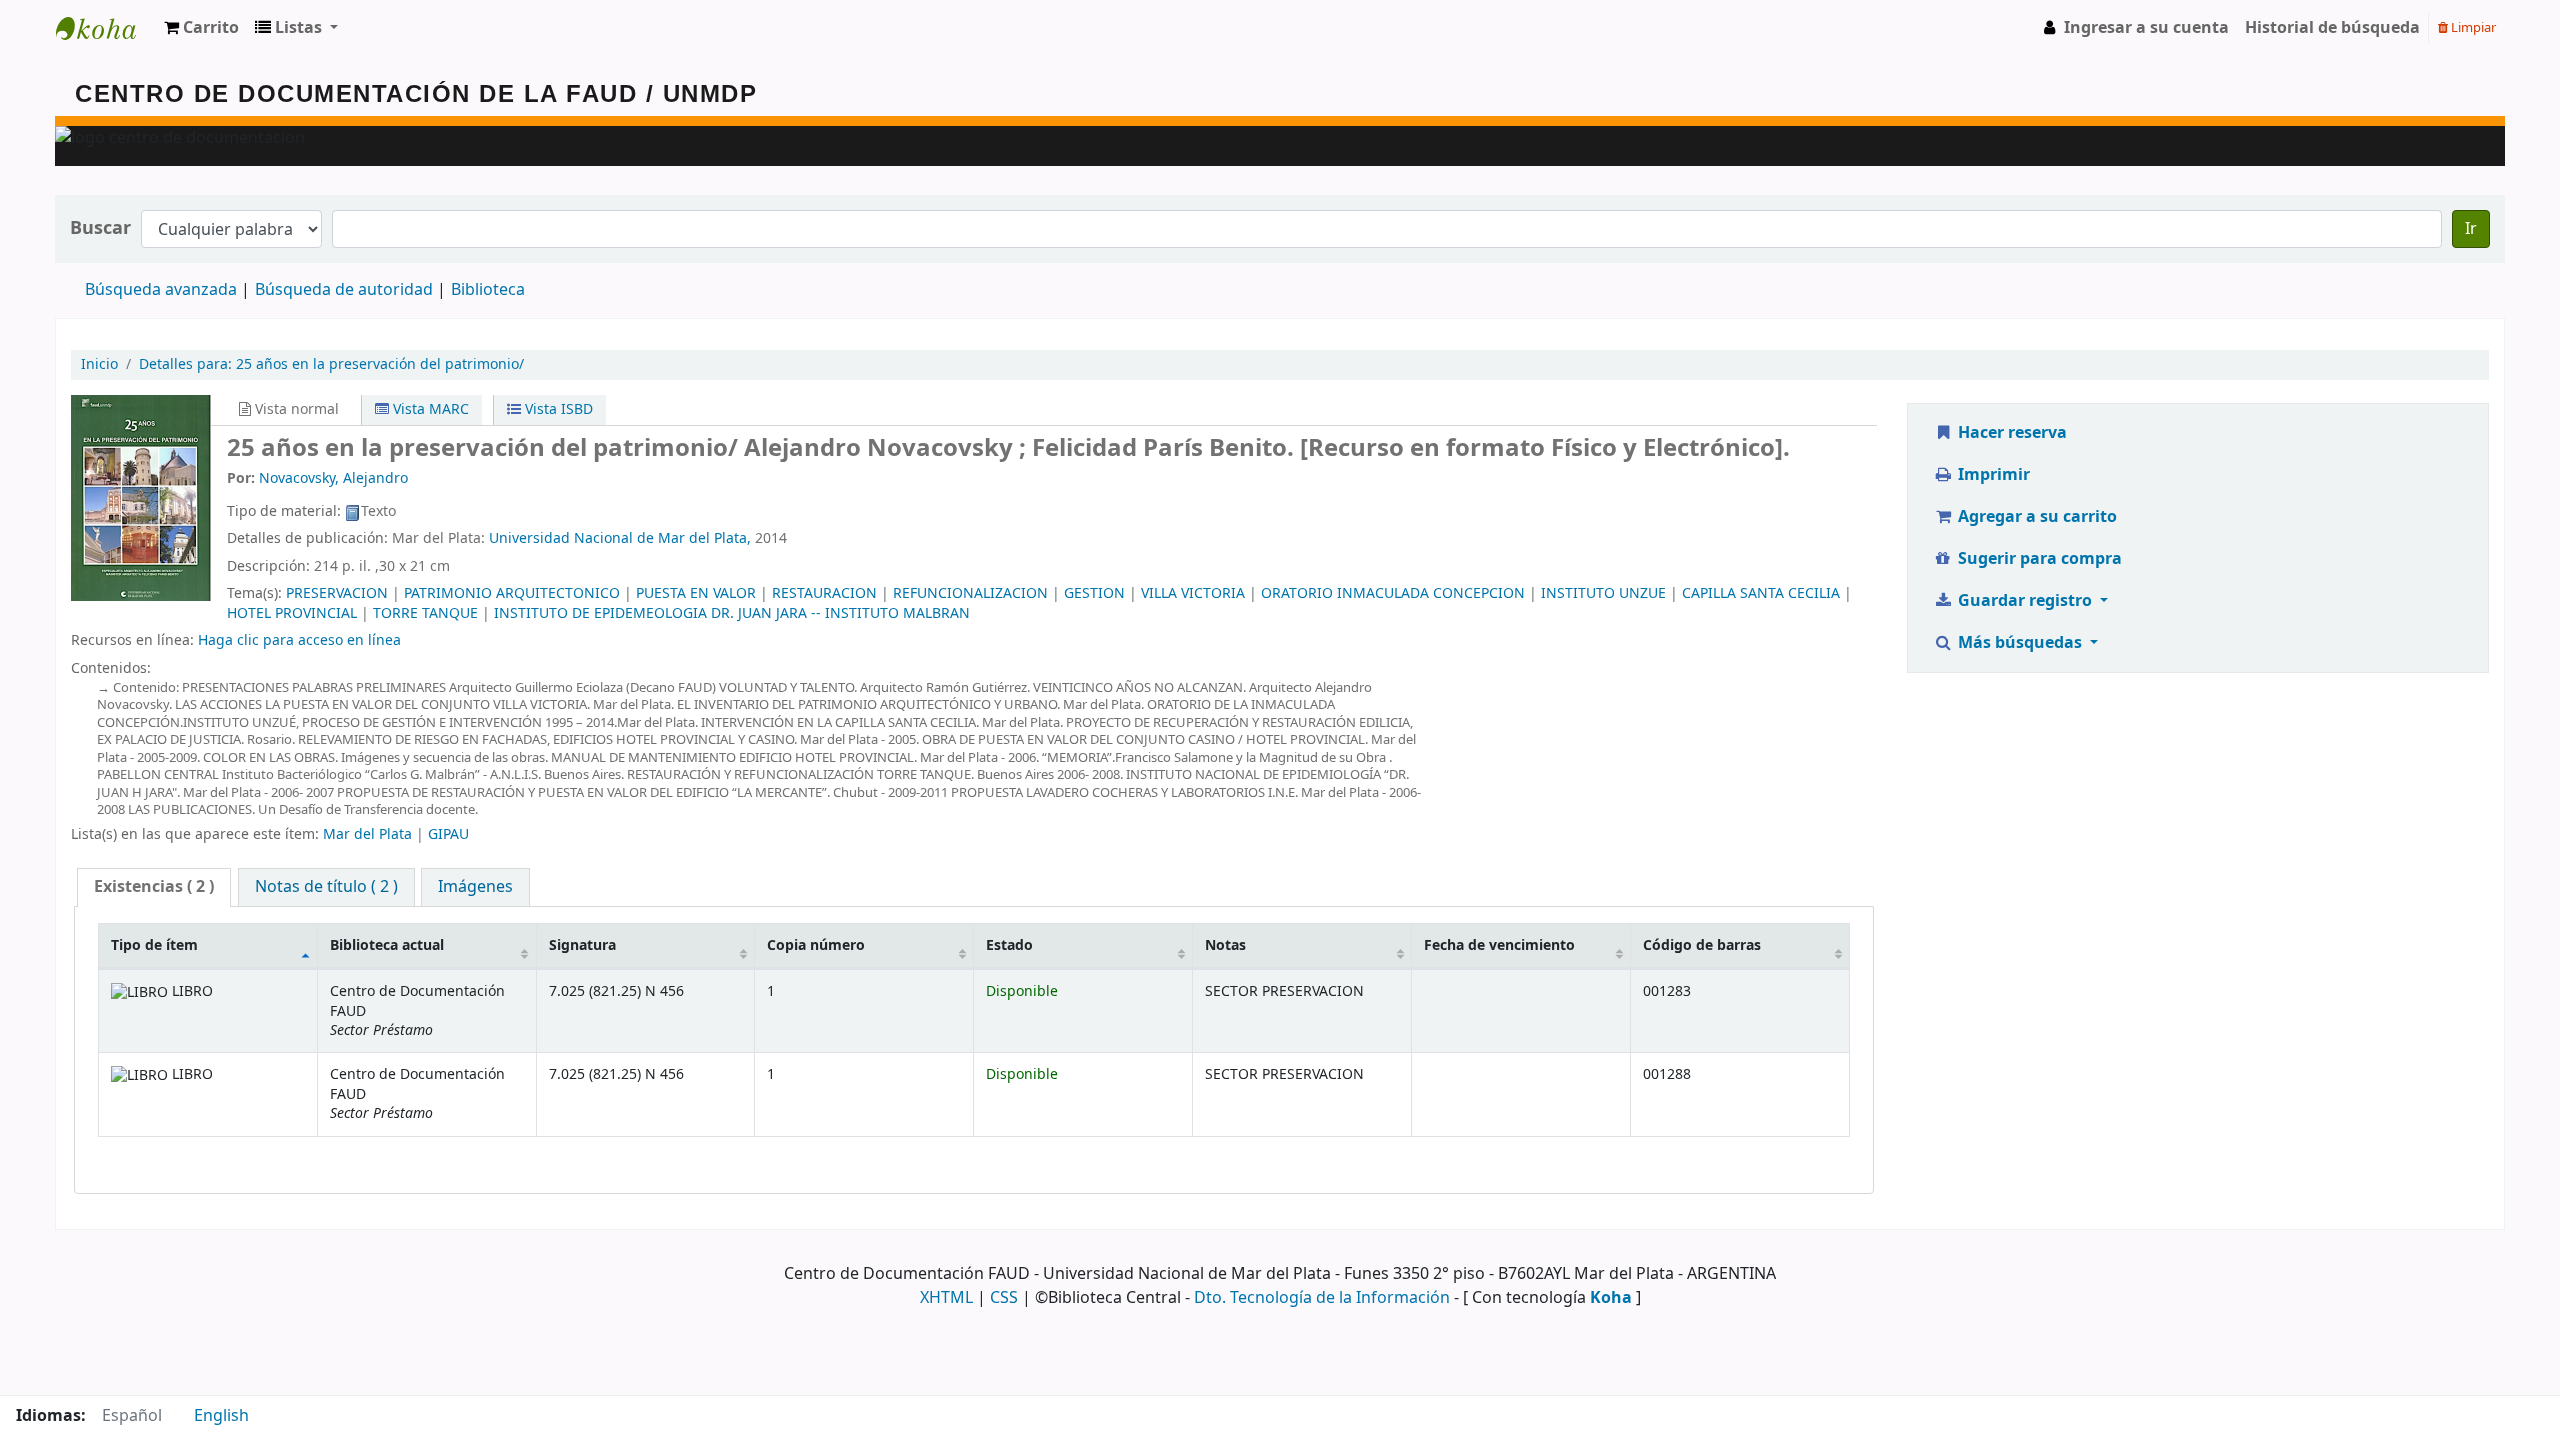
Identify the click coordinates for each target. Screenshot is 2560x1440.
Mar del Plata (367, 834)
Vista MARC (429, 409)
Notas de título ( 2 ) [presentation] (326, 887)
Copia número (816, 945)
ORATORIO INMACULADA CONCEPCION (1393, 593)
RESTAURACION (824, 593)
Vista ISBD (557, 409)
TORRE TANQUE (425, 613)
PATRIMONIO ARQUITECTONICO (512, 593)
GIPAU (448, 834)
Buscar (100, 228)
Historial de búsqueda (2332, 28)
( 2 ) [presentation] (154, 887)
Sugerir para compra (2038, 559)
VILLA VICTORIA (1193, 593)
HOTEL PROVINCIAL (292, 613)
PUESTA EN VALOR (696, 593)
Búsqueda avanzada (161, 290)
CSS (1004, 1298)
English (221, 1416)
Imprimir (1992, 475)
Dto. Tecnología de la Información (1322, 1298)
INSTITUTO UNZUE (1603, 593)
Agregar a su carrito (2035, 517)
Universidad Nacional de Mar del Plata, (620, 538)
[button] (201, 28)
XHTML (946, 1298)
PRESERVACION (337, 593)
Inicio (99, 364)
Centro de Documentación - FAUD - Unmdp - (106, 28)
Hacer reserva (2010, 433)
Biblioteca (488, 290)
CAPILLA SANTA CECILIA (1761, 593)
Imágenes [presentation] (475, 887)
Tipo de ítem (154, 945)
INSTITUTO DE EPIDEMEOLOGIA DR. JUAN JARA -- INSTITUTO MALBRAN (732, 613)
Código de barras (1702, 945)
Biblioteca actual (387, 945)
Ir (2471, 229)
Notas (1225, 945)
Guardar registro (2025, 601)
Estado (1009, 945)
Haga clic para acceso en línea (299, 640)
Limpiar (2472, 27)
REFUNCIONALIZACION (970, 593)
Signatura (582, 945)
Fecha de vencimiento (1499, 945)
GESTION (1094, 593)
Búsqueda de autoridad (344, 290)
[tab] (154, 887)
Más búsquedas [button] (2020, 643)
